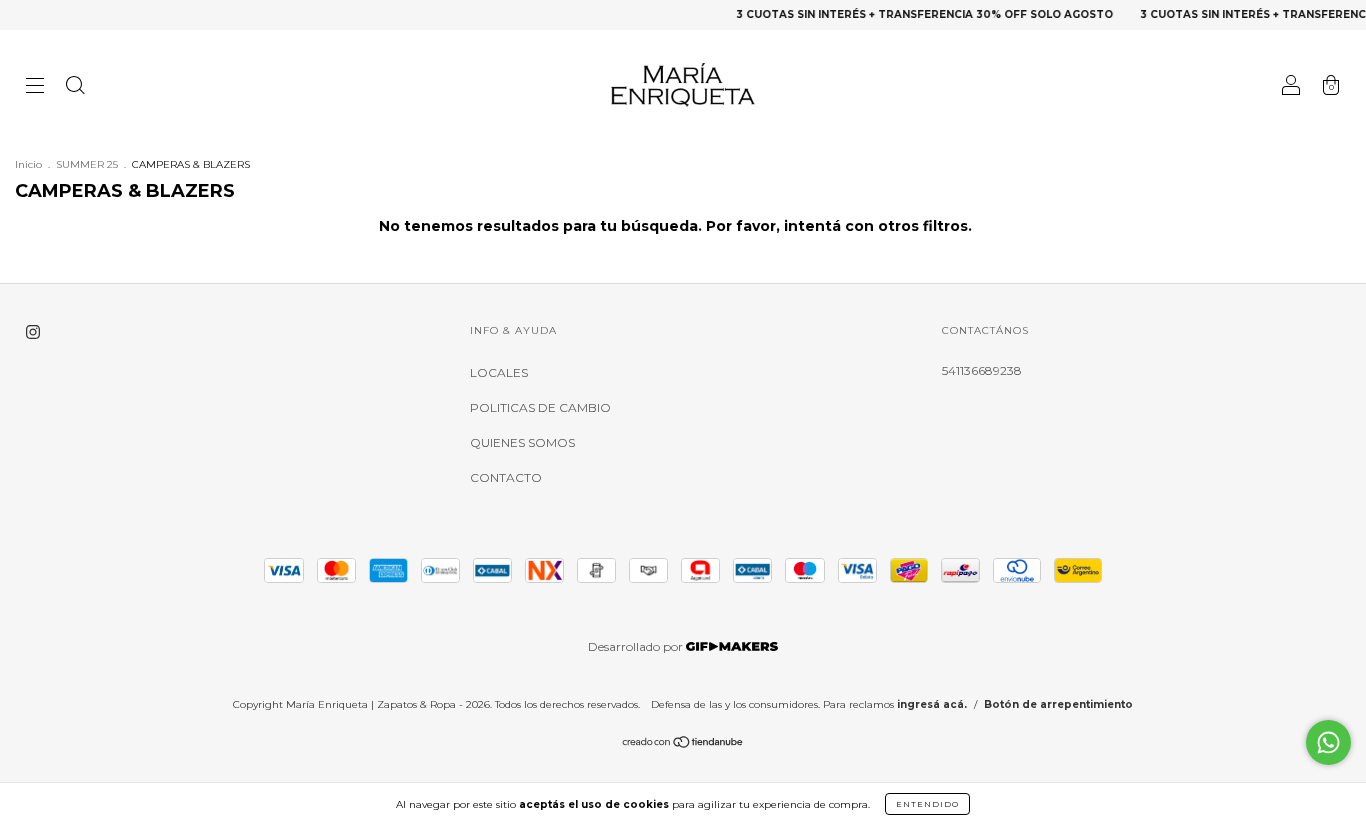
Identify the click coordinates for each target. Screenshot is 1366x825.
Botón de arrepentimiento (1058, 704)
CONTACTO (506, 477)
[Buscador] (75, 87)
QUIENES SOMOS (522, 442)
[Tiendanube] (683, 744)
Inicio (28, 164)
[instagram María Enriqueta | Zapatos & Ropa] (33, 331)
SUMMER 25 (87, 164)
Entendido (927, 804)
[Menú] (35, 87)
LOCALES (499, 372)
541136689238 (982, 370)
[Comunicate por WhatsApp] (1328, 742)
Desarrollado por (637, 646)
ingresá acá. (932, 704)
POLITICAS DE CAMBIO (540, 407)
